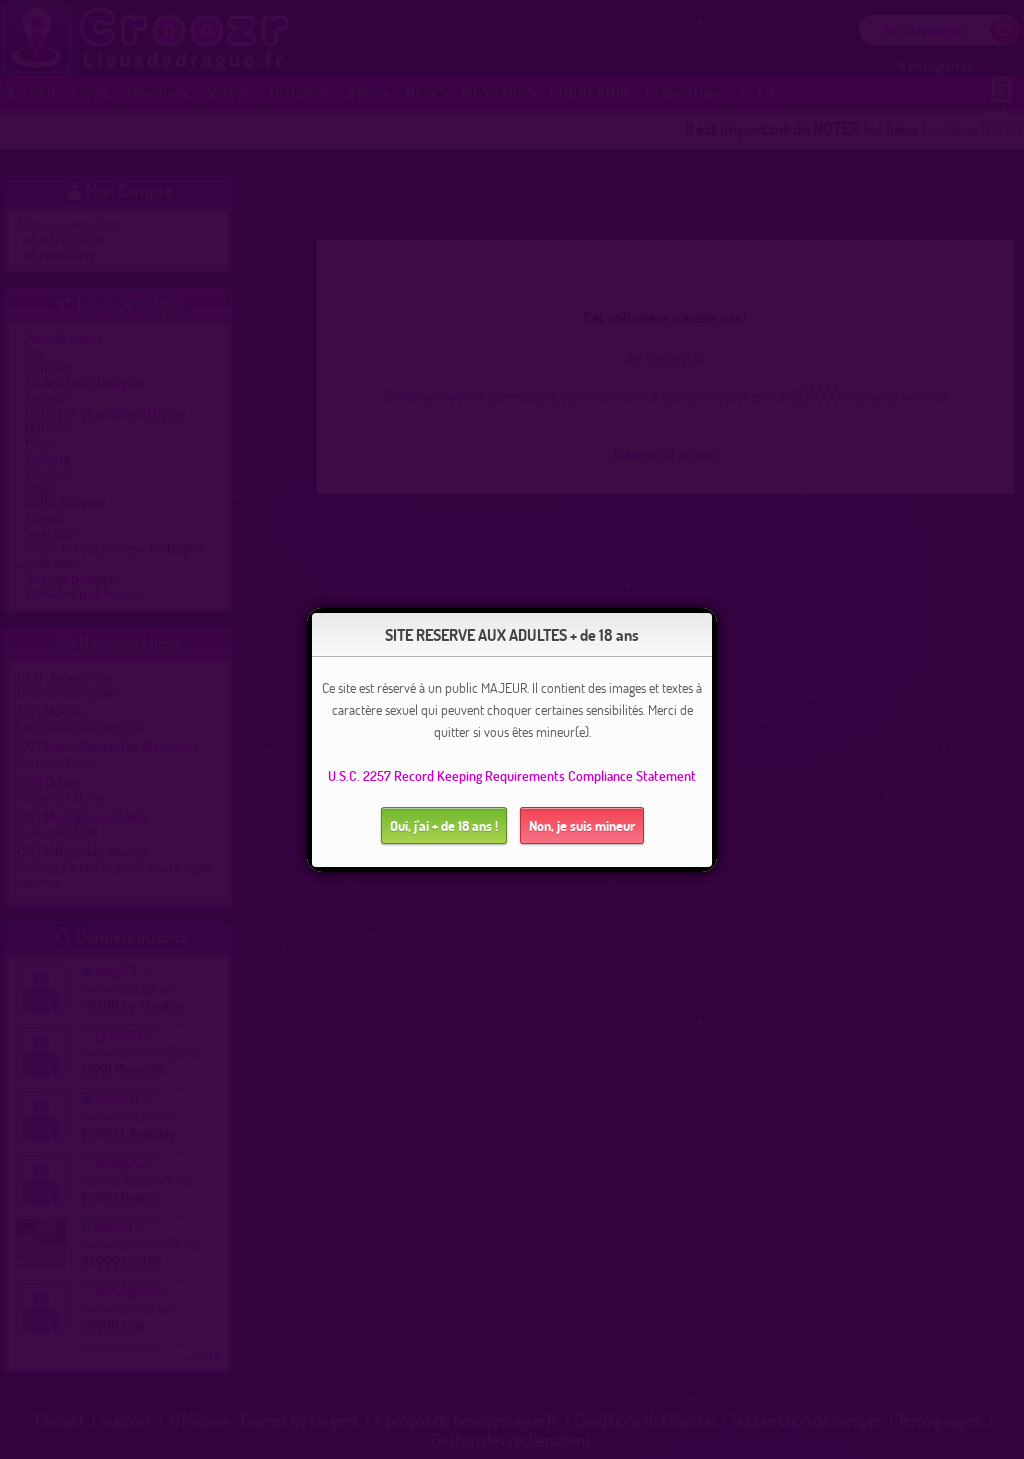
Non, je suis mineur (582, 825)
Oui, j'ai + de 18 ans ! (444, 825)
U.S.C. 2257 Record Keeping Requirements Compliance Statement (512, 775)
